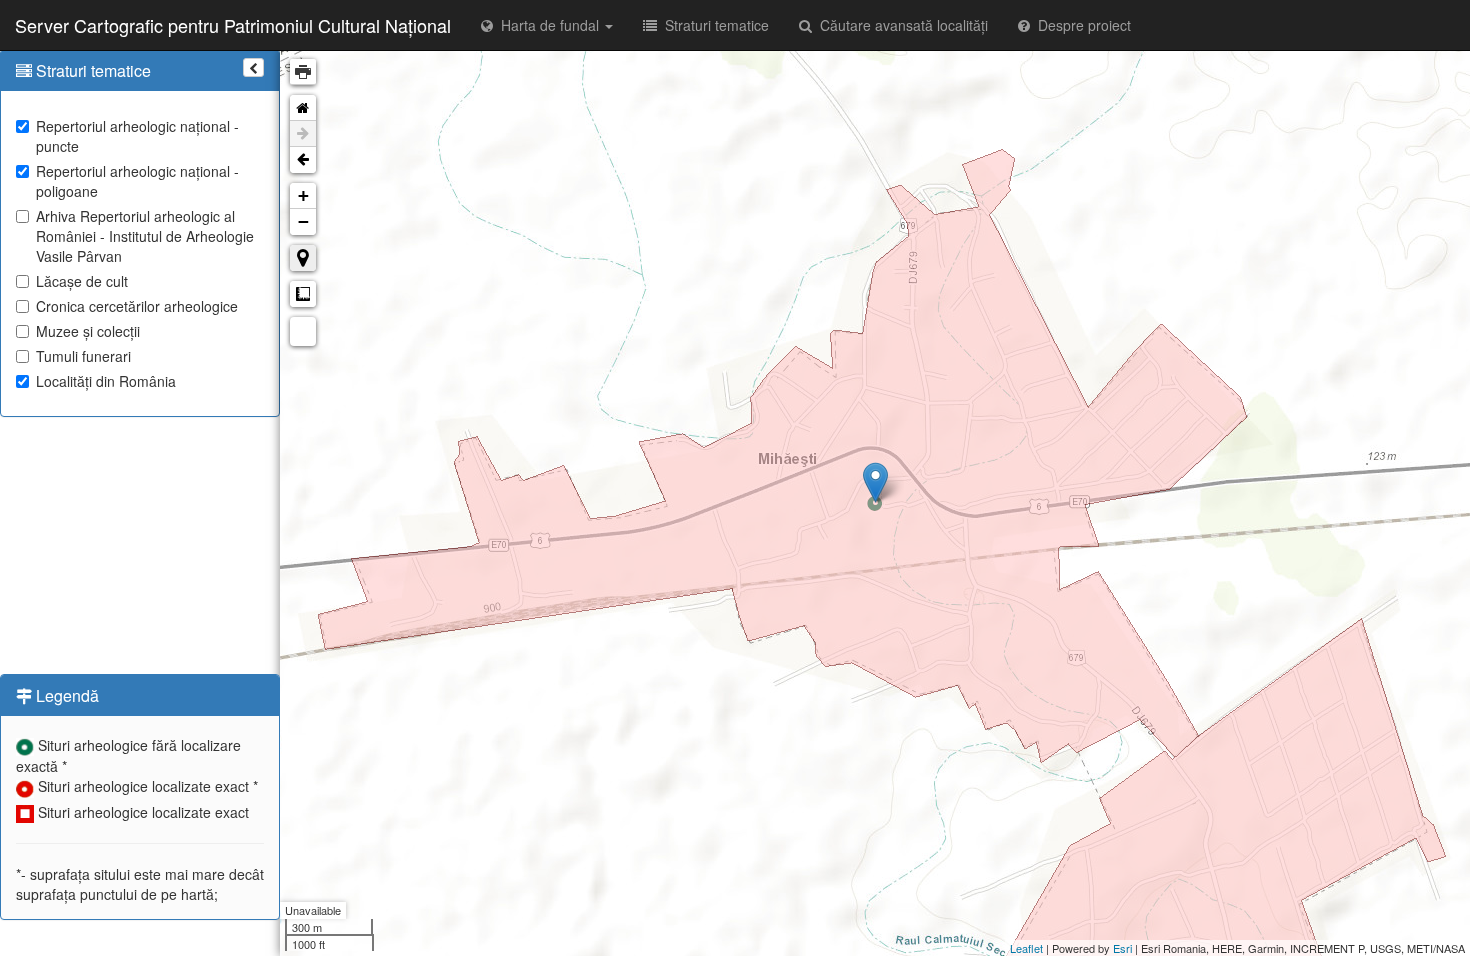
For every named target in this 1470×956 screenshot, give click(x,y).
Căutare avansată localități (900, 25)
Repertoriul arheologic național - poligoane (137, 181)
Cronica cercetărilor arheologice (137, 306)
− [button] (303, 221)
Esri (1122, 948)
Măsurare (303, 294)
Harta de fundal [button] (548, 25)
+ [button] (303, 195)
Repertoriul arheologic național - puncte (137, 136)
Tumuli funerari (83, 356)
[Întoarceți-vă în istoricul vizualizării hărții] (303, 160)
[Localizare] (303, 258)
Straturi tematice (713, 25)
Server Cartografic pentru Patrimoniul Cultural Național (233, 25)
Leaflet (1026, 948)
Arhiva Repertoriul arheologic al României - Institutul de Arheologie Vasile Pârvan (145, 236)
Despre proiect (1080, 25)
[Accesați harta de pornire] (303, 108)
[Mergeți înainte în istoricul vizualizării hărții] (303, 134)
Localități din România (106, 381)
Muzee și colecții (88, 331)
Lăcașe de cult (82, 281)
